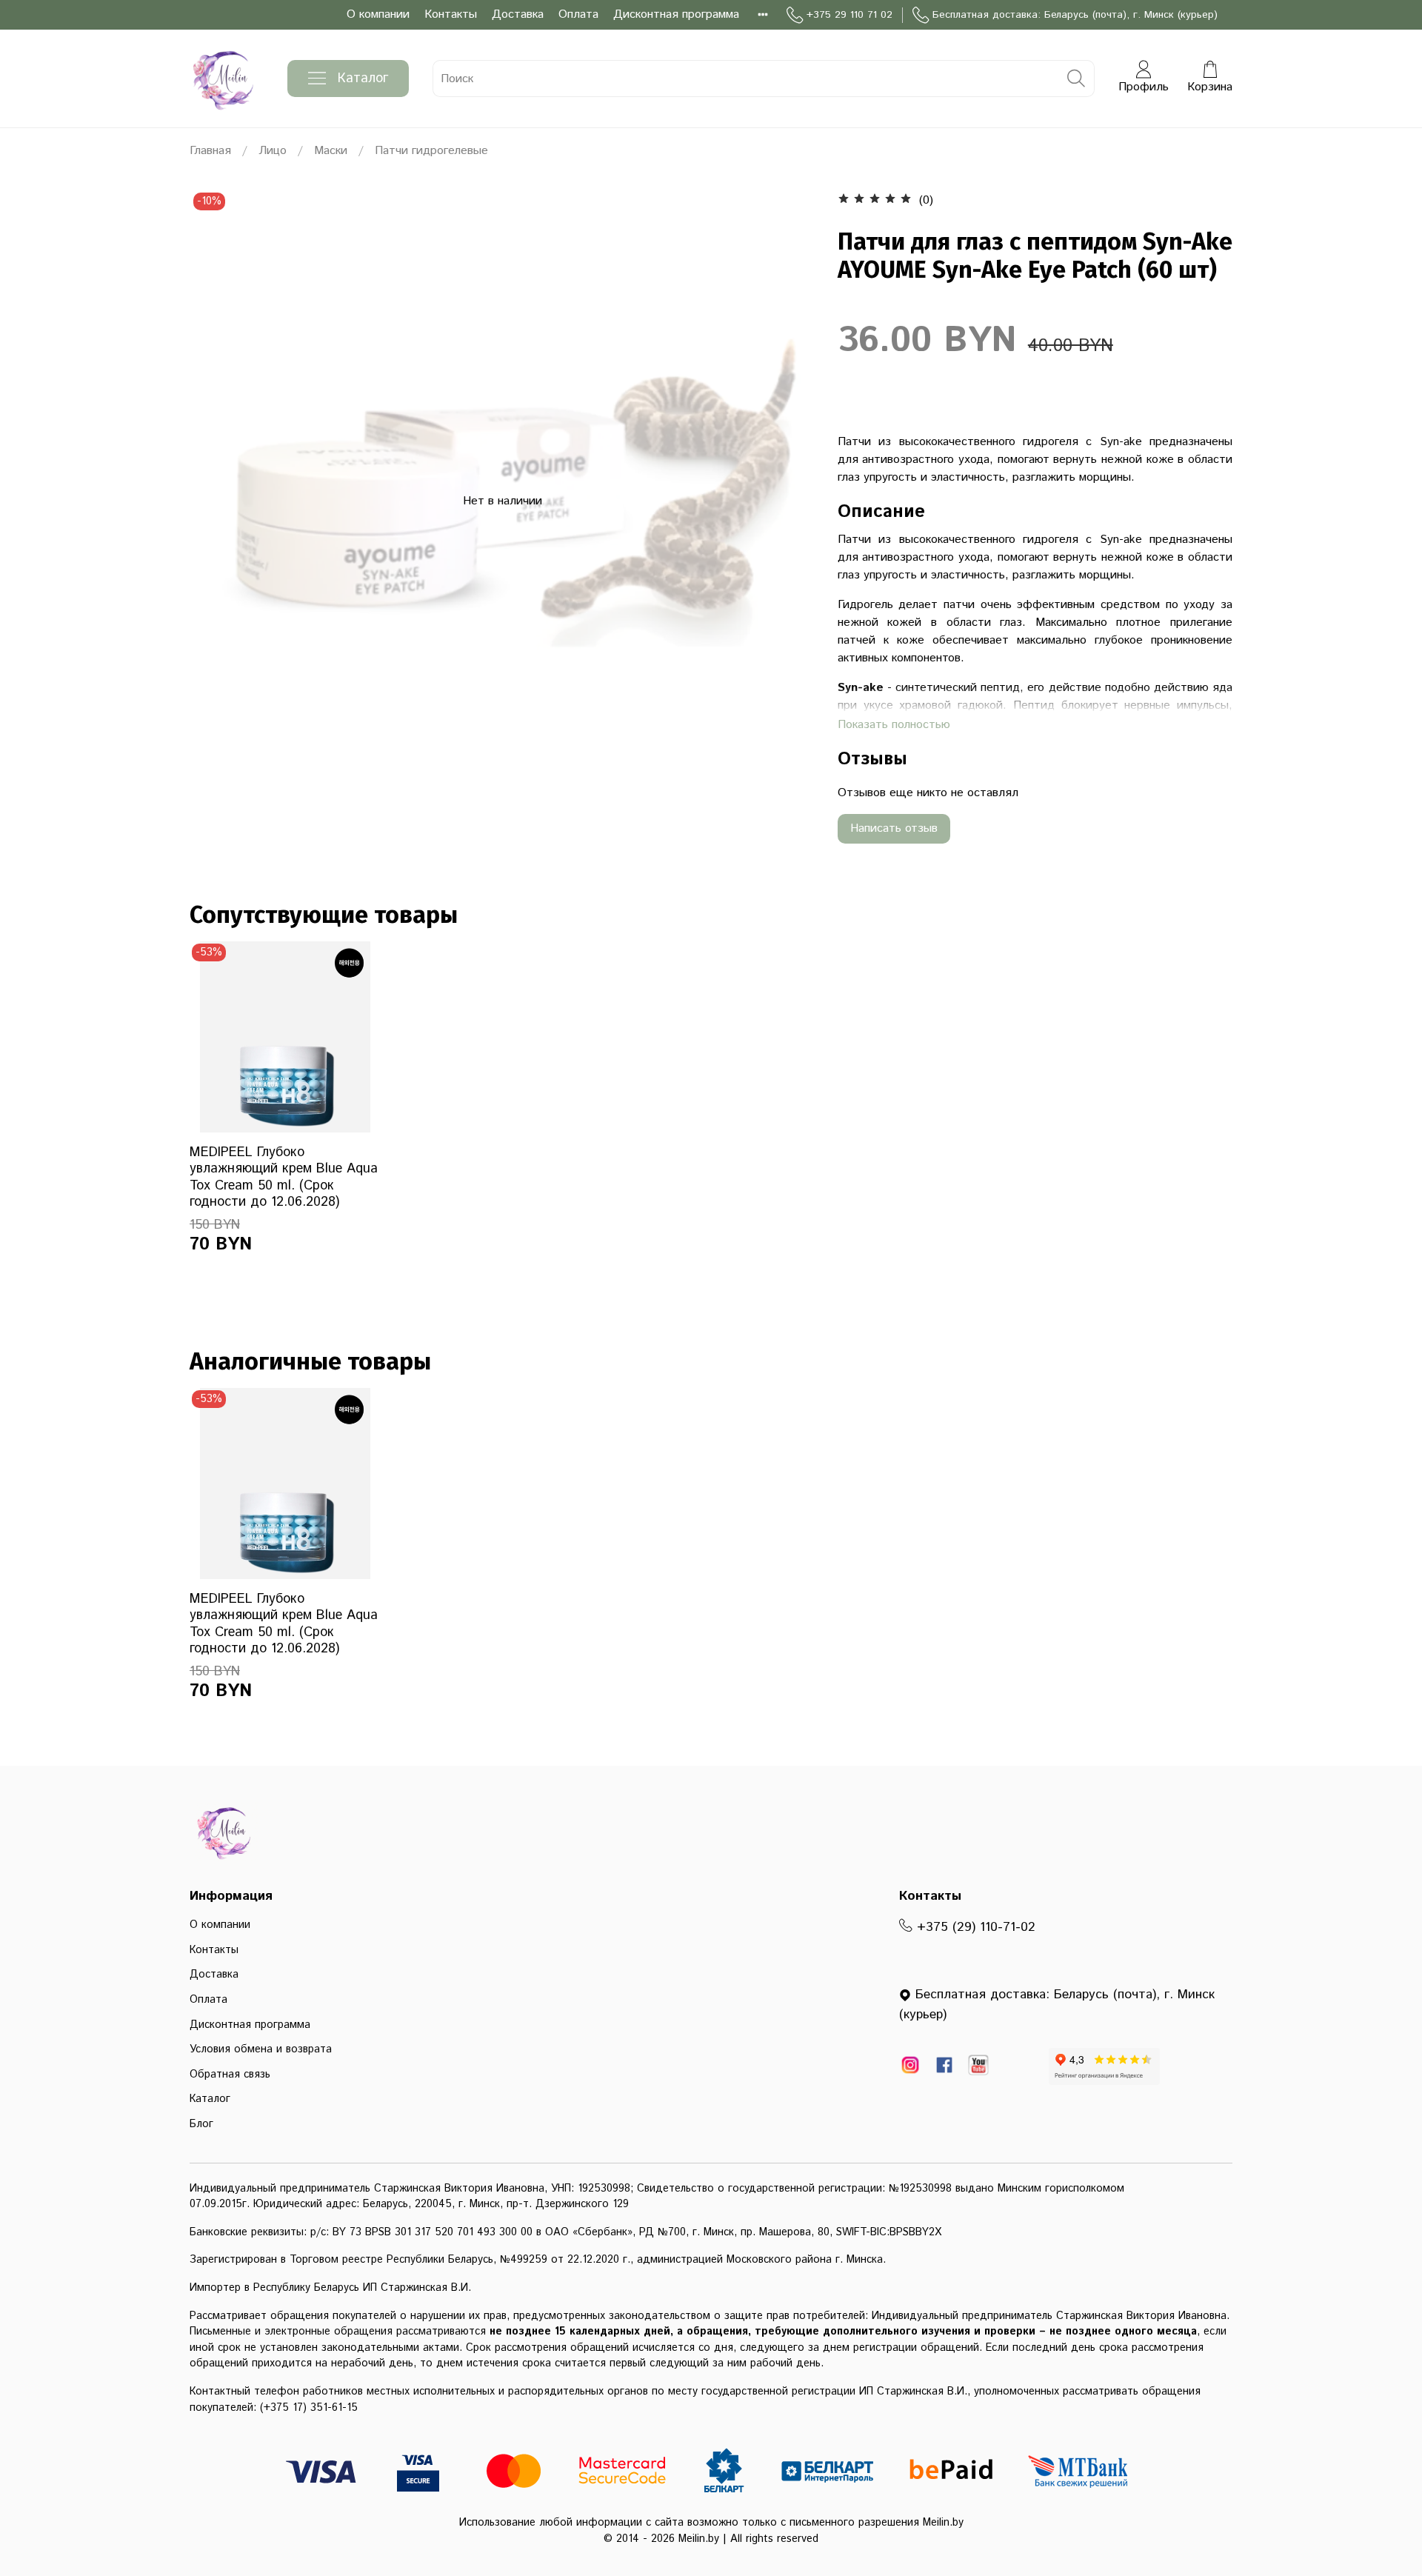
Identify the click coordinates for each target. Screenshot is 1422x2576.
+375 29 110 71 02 (849, 15)
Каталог (363, 79)
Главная (210, 151)
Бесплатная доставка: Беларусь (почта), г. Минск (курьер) (1075, 15)
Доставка (518, 14)
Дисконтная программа (676, 14)
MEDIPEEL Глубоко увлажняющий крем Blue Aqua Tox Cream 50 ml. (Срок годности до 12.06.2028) (284, 1177)
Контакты (451, 14)
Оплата (578, 14)
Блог (201, 2124)
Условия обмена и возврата (261, 2049)
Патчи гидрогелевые (431, 151)
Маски (331, 151)
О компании (378, 14)
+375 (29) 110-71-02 (974, 1927)
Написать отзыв (894, 828)
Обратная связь (230, 2075)
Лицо (273, 151)
